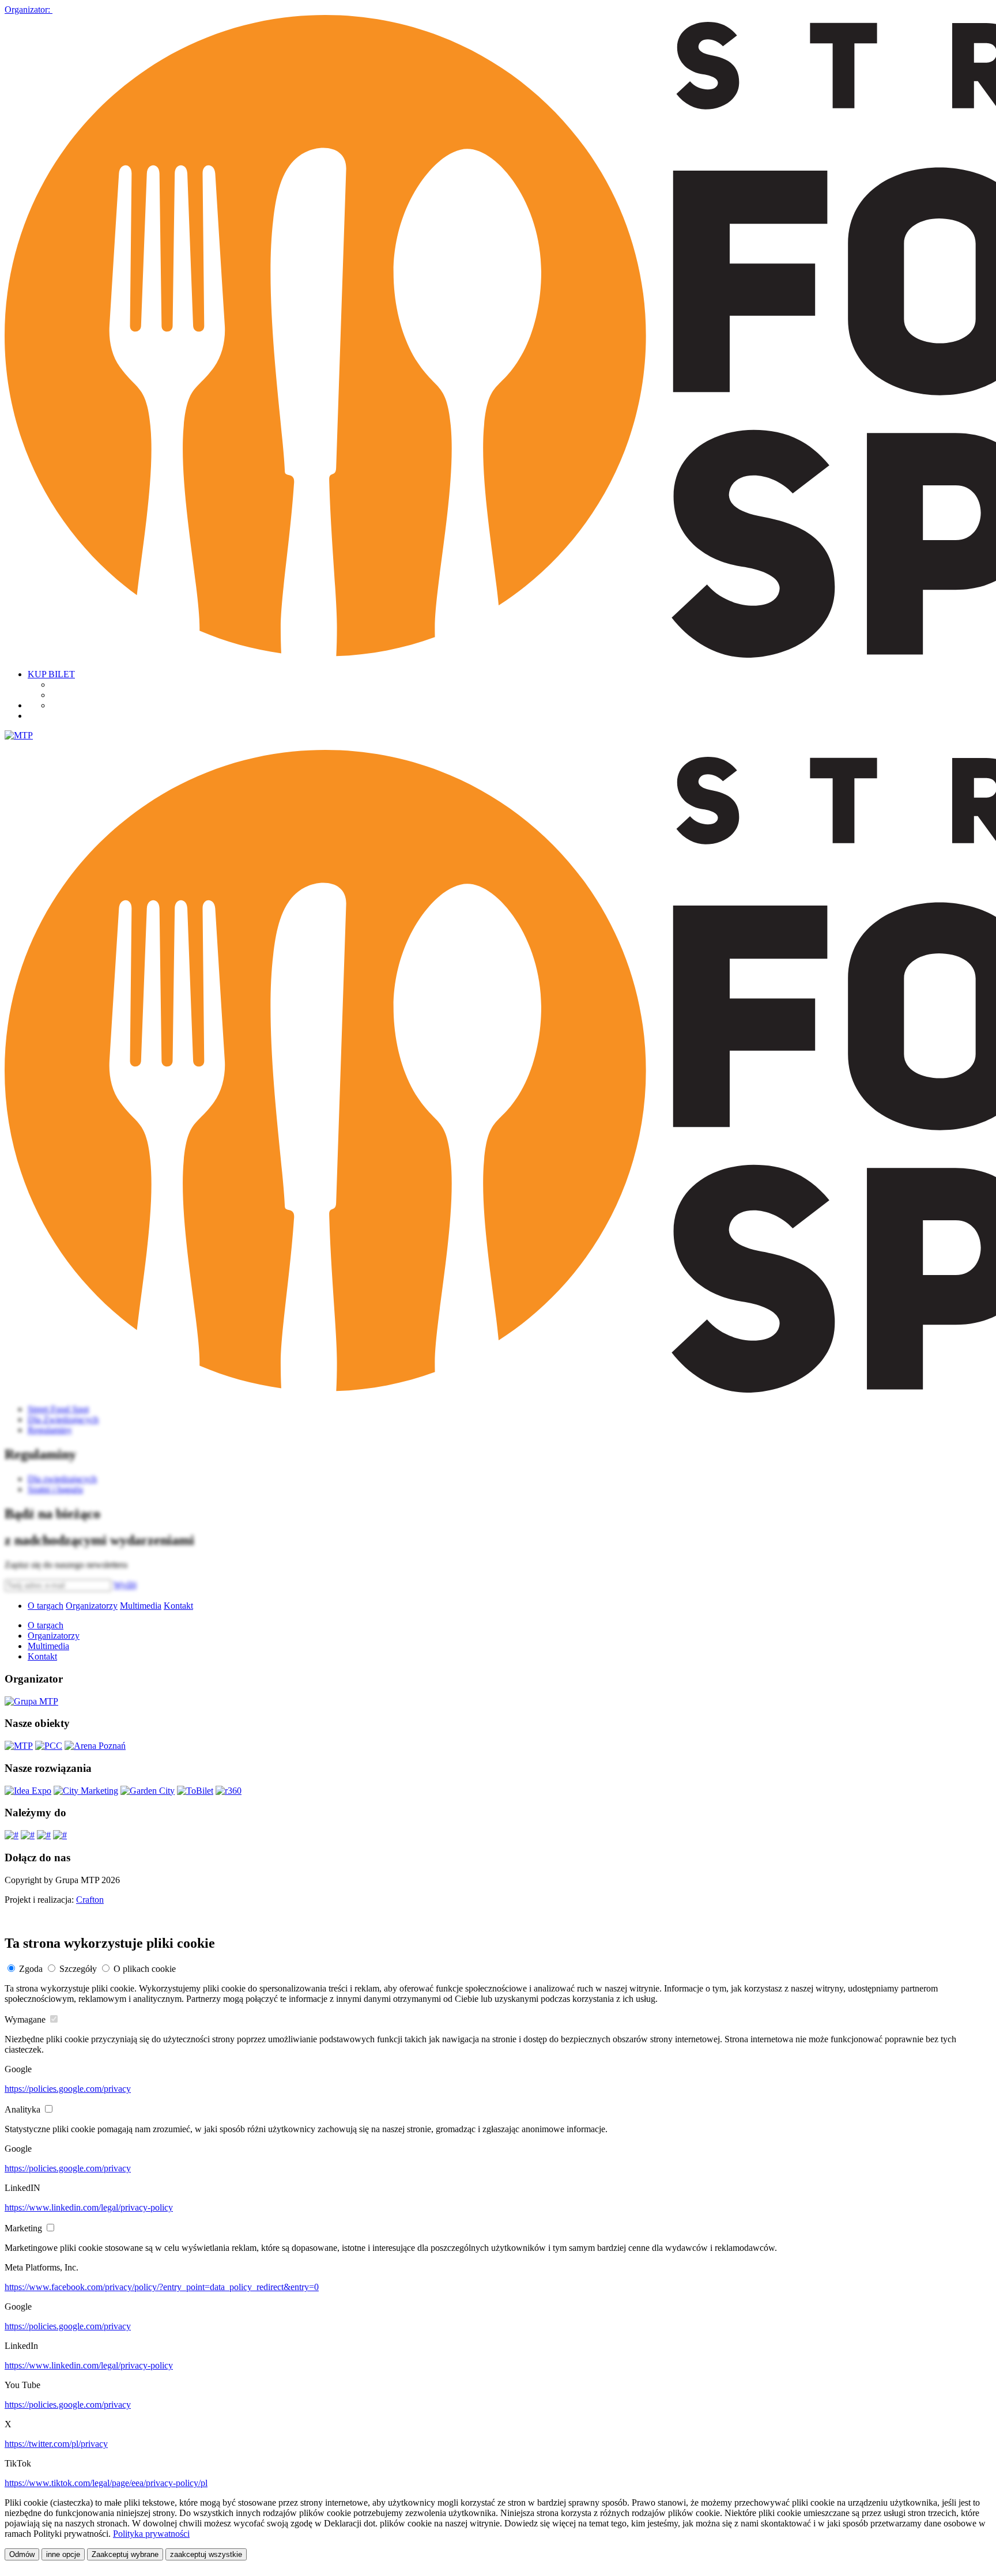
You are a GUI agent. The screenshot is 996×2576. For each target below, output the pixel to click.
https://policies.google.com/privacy (68, 2089)
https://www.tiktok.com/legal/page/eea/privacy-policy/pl (106, 2483)
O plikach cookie (145, 1969)
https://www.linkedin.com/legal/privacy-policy (89, 2207)
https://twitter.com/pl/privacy (56, 2444)
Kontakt (178, 1606)
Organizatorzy (92, 1606)
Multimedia (141, 1606)
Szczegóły (78, 1969)
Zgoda (31, 1969)
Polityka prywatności (151, 2534)
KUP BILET (51, 674)
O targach (46, 1606)
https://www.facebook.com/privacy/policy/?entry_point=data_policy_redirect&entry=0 (162, 2287)
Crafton (90, 1900)
